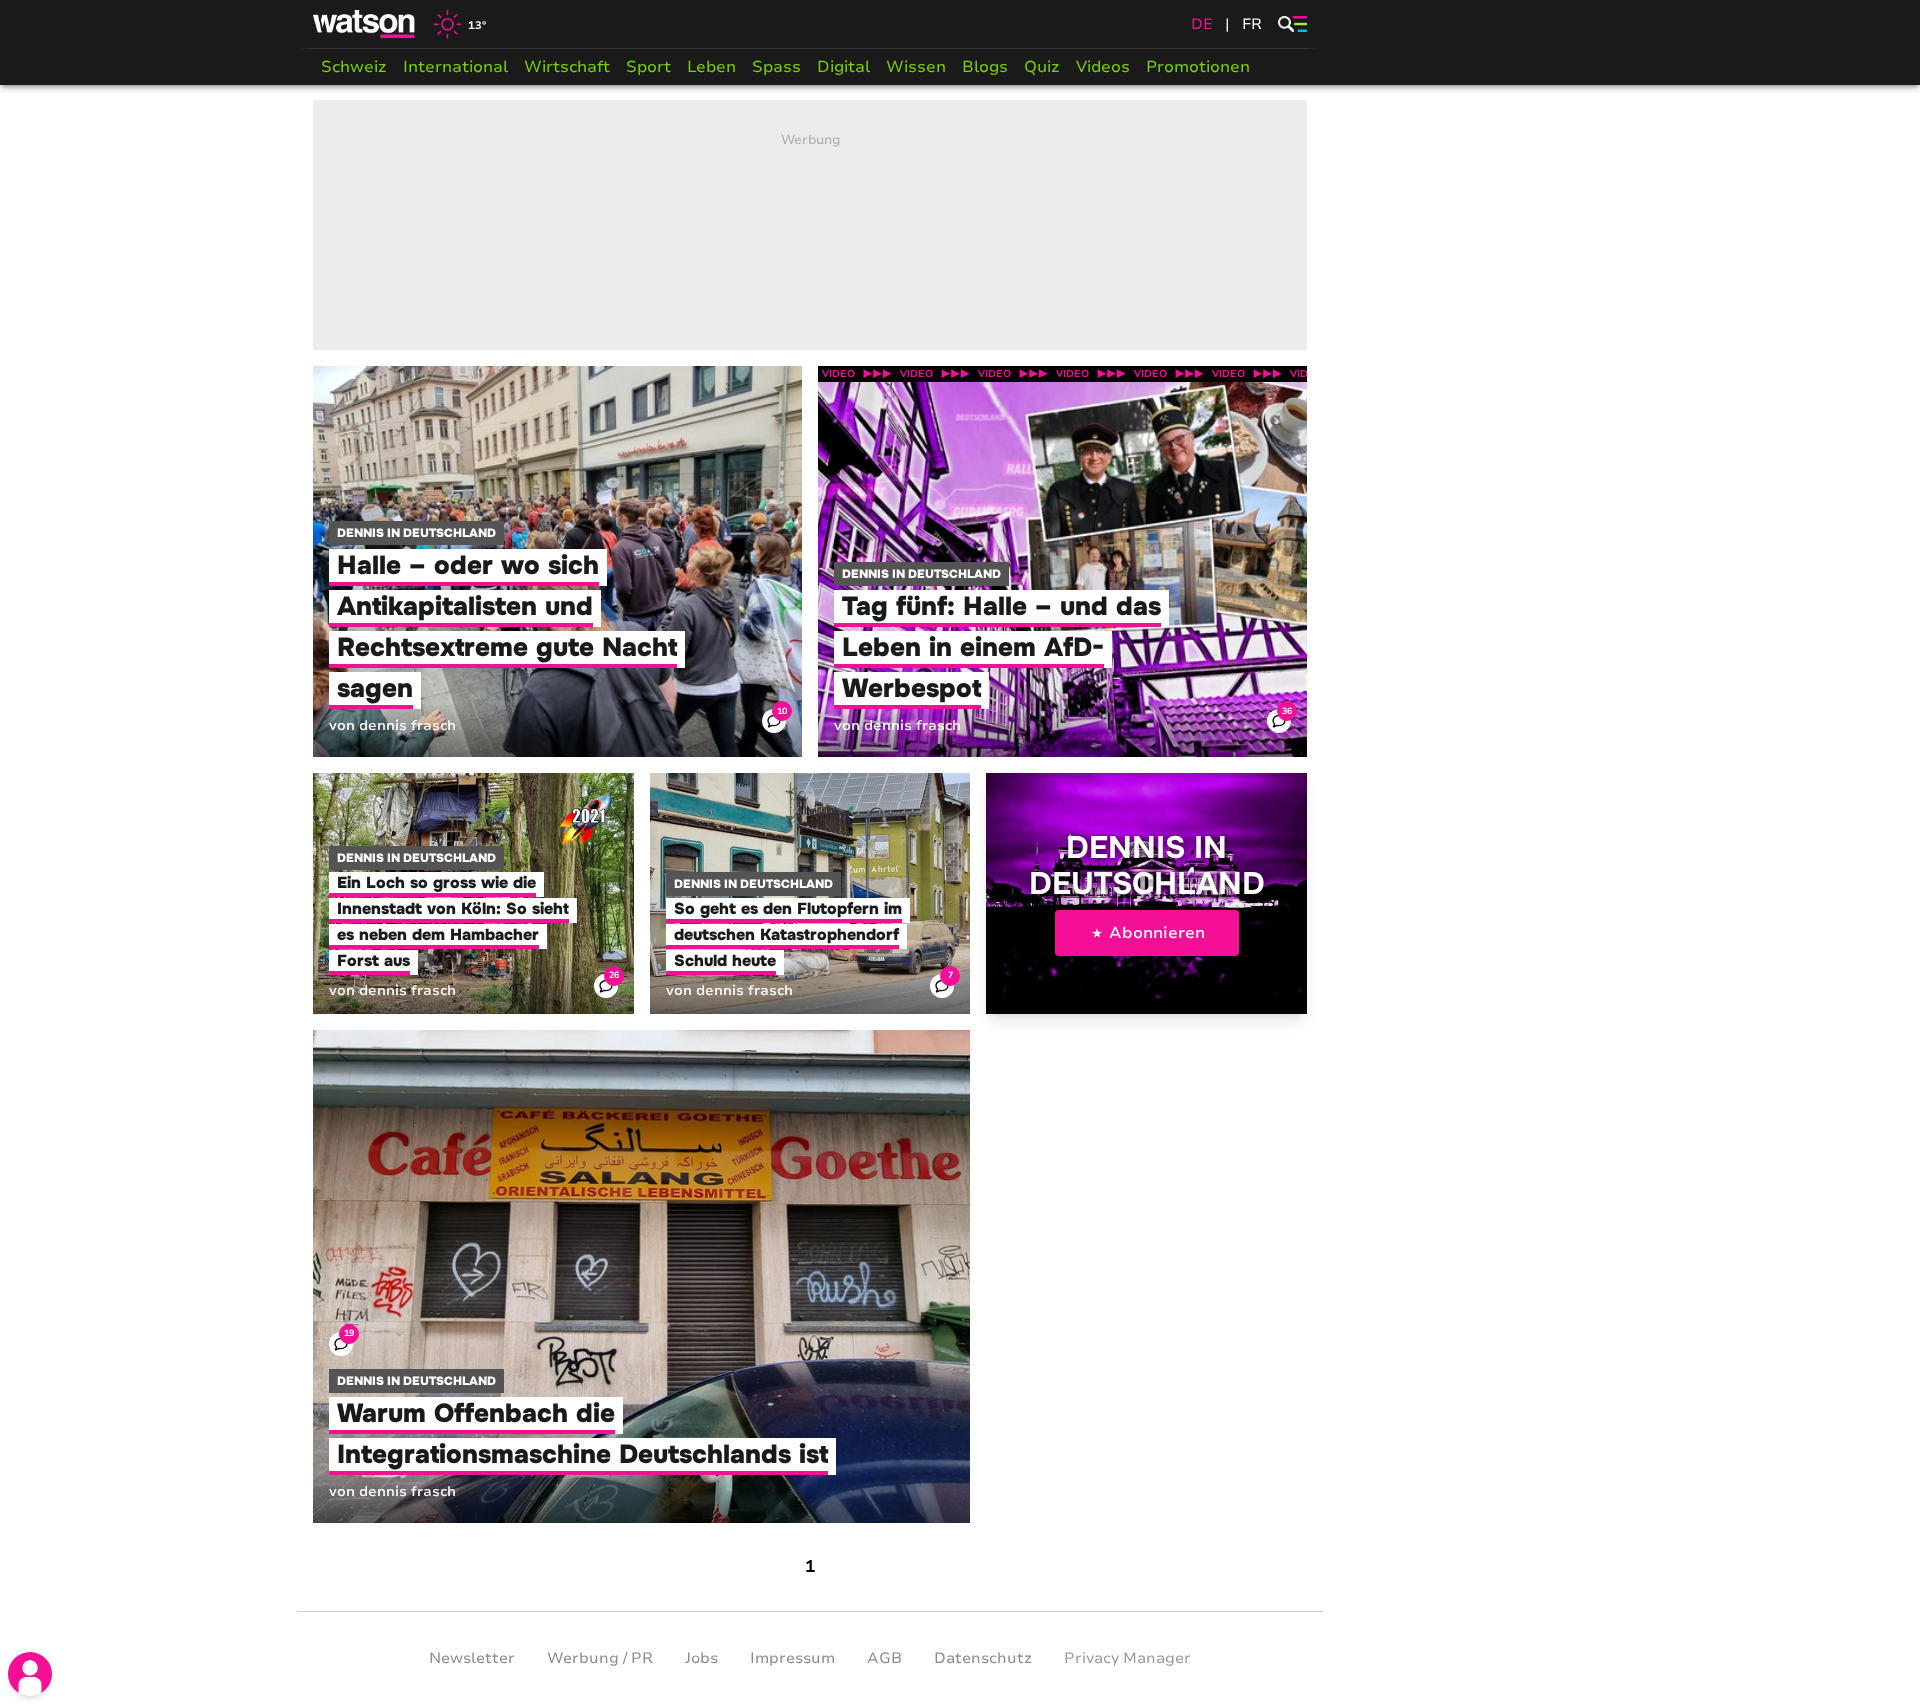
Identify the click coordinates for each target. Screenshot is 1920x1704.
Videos (1103, 67)
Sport (648, 67)
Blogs (985, 67)
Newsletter (472, 1658)
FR (1252, 24)
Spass (776, 67)
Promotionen (1198, 67)
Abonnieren (1157, 933)
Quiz (1042, 67)
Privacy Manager (1127, 1658)
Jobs (701, 1658)
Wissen (916, 67)
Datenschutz (983, 1658)
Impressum (792, 1658)
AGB (884, 1658)
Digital (843, 67)
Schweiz (354, 67)
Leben (711, 67)
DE (1202, 24)
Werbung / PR (600, 1658)
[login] (30, 1674)
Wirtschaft (567, 67)
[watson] (365, 24)
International (455, 67)
